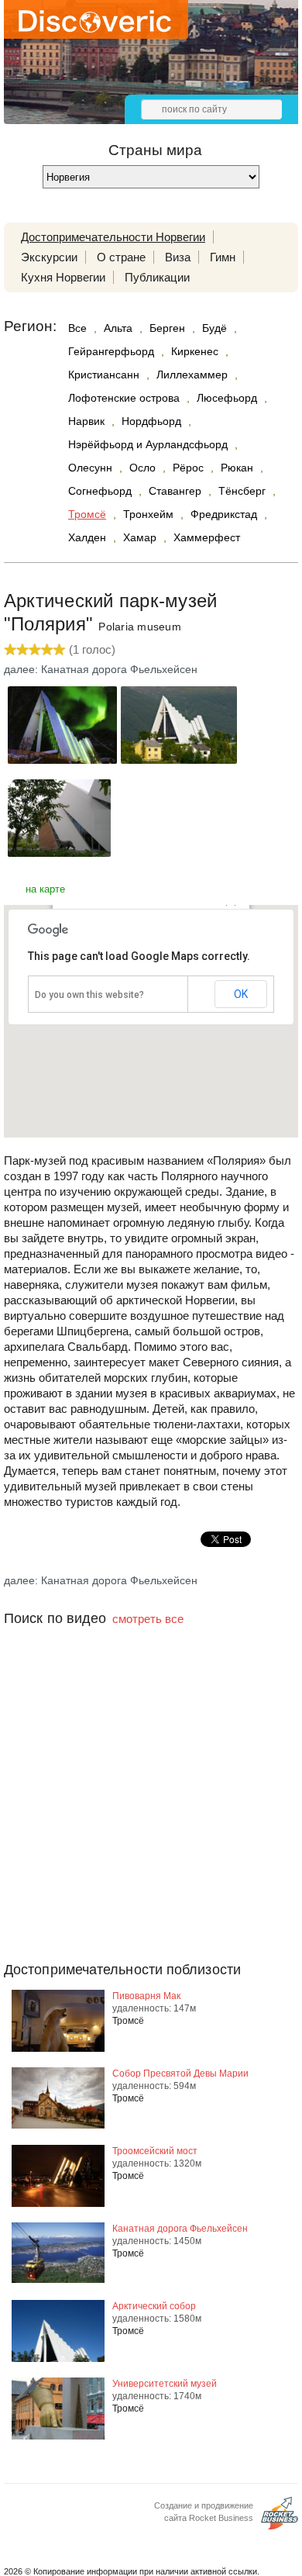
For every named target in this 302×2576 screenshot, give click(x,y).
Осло (142, 468)
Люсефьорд (227, 398)
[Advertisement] (151, 1825)
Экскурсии (49, 257)
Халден (87, 537)
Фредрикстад (224, 514)
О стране (121, 257)
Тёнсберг (242, 491)
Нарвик (86, 421)
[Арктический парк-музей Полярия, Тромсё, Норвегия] (62, 760)
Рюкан (237, 468)
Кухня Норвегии (63, 277)
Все (77, 328)
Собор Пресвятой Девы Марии (180, 2074)
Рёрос (188, 468)
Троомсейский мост (155, 2151)
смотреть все (148, 1619)
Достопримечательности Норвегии (113, 237)
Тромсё (87, 514)
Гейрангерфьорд (111, 351)
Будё (214, 328)
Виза (178, 257)
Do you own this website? (89, 995)
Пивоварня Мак (146, 1996)
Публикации (157, 277)
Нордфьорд (151, 421)
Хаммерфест (207, 537)
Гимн (223, 257)
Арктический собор (154, 2306)
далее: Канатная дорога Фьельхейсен (101, 669)
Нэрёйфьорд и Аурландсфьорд (148, 444)
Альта (118, 328)
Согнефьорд (100, 491)
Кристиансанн (104, 375)
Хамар (140, 537)
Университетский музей (165, 2384)
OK (241, 994)
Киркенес (195, 351)
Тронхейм (148, 514)
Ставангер (175, 491)
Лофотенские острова (124, 398)
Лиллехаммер (192, 375)
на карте (45, 889)
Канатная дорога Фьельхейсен (180, 2229)
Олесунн (90, 468)
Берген (167, 328)
